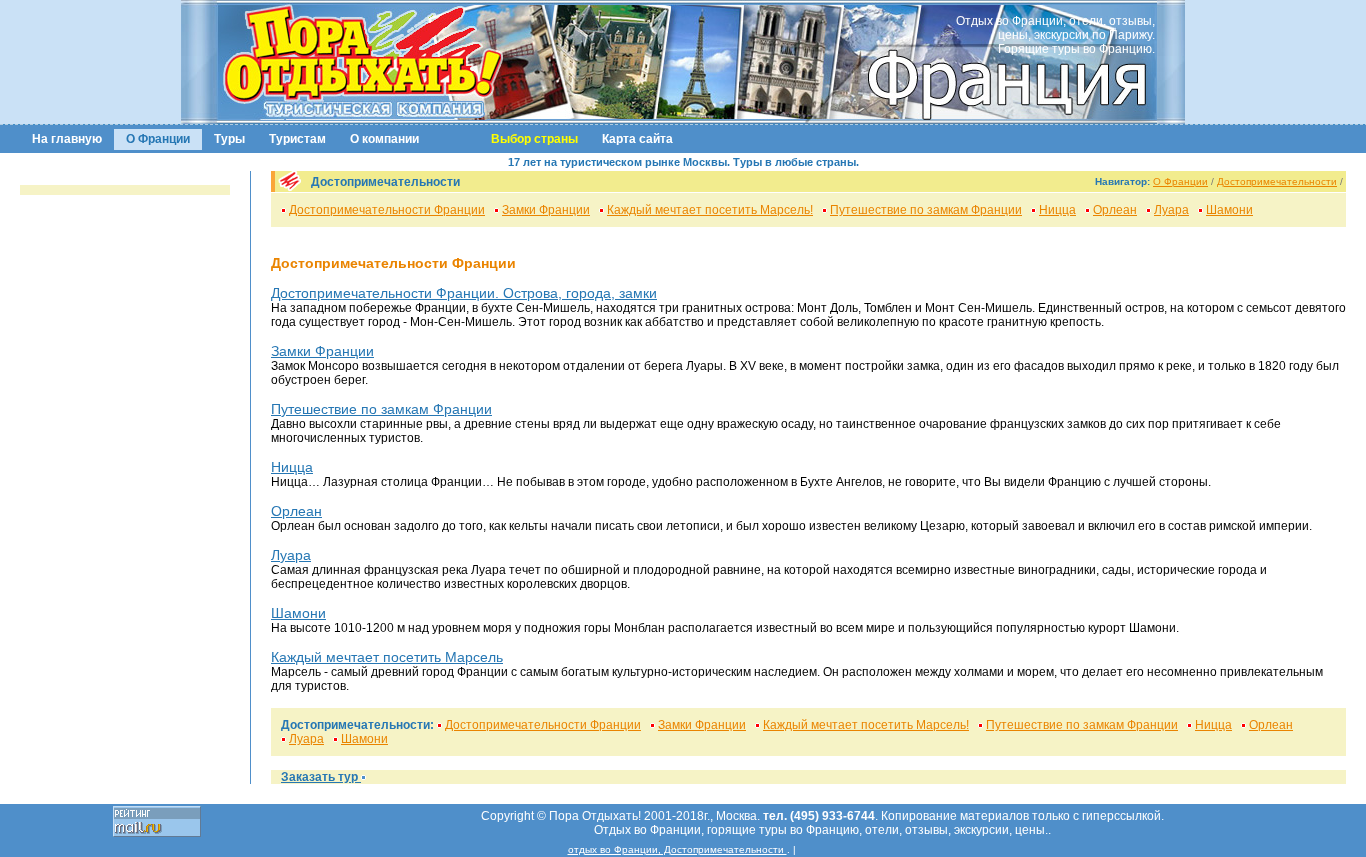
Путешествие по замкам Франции (926, 210)
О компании (384, 139)
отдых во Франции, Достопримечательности (677, 849)
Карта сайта (637, 139)
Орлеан (1115, 210)
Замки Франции (546, 210)
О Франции (158, 139)
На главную (67, 139)
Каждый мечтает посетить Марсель (387, 657)
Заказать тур (321, 777)
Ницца (1057, 210)
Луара (1171, 210)
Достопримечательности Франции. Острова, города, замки (464, 293)
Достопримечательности (1277, 181)
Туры (229, 139)
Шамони (1229, 210)
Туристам (297, 139)
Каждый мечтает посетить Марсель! (710, 210)
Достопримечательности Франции (387, 210)
